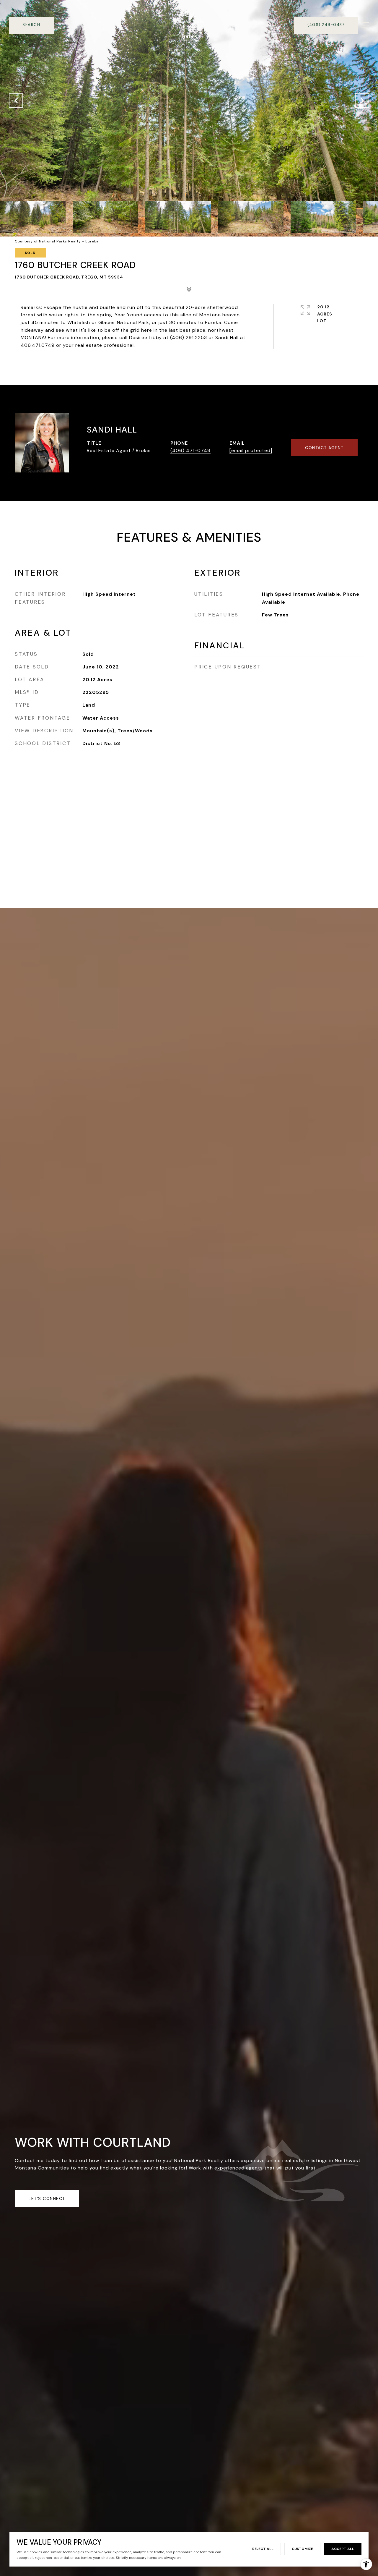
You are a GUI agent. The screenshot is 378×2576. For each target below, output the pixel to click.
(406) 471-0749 (190, 450)
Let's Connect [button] (47, 2198)
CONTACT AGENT (324, 448)
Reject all (263, 2549)
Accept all (343, 2549)
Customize (302, 2549)
